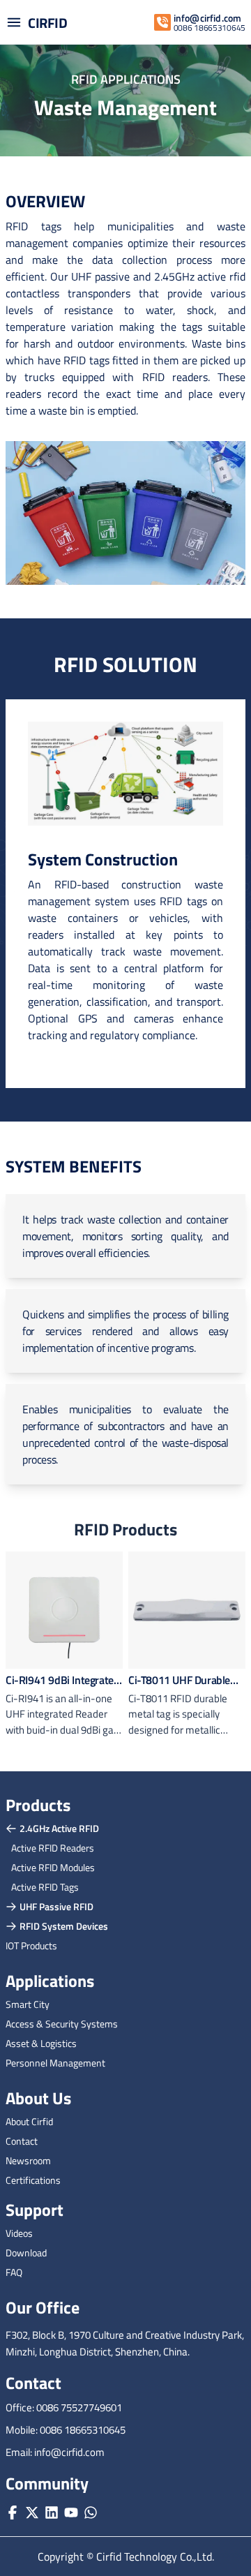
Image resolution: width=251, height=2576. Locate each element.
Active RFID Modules (53, 1867)
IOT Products (31, 1945)
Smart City (28, 2004)
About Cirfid (29, 2121)
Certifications (33, 2180)
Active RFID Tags (45, 1887)
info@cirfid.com (207, 18)
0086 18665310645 (210, 28)
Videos (19, 2233)
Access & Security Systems (62, 2024)
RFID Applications (126, 79)
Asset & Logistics (41, 2043)
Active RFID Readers (53, 1848)
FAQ (14, 2272)
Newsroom (28, 2160)
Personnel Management (55, 2063)
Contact (22, 2141)
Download (26, 2253)
